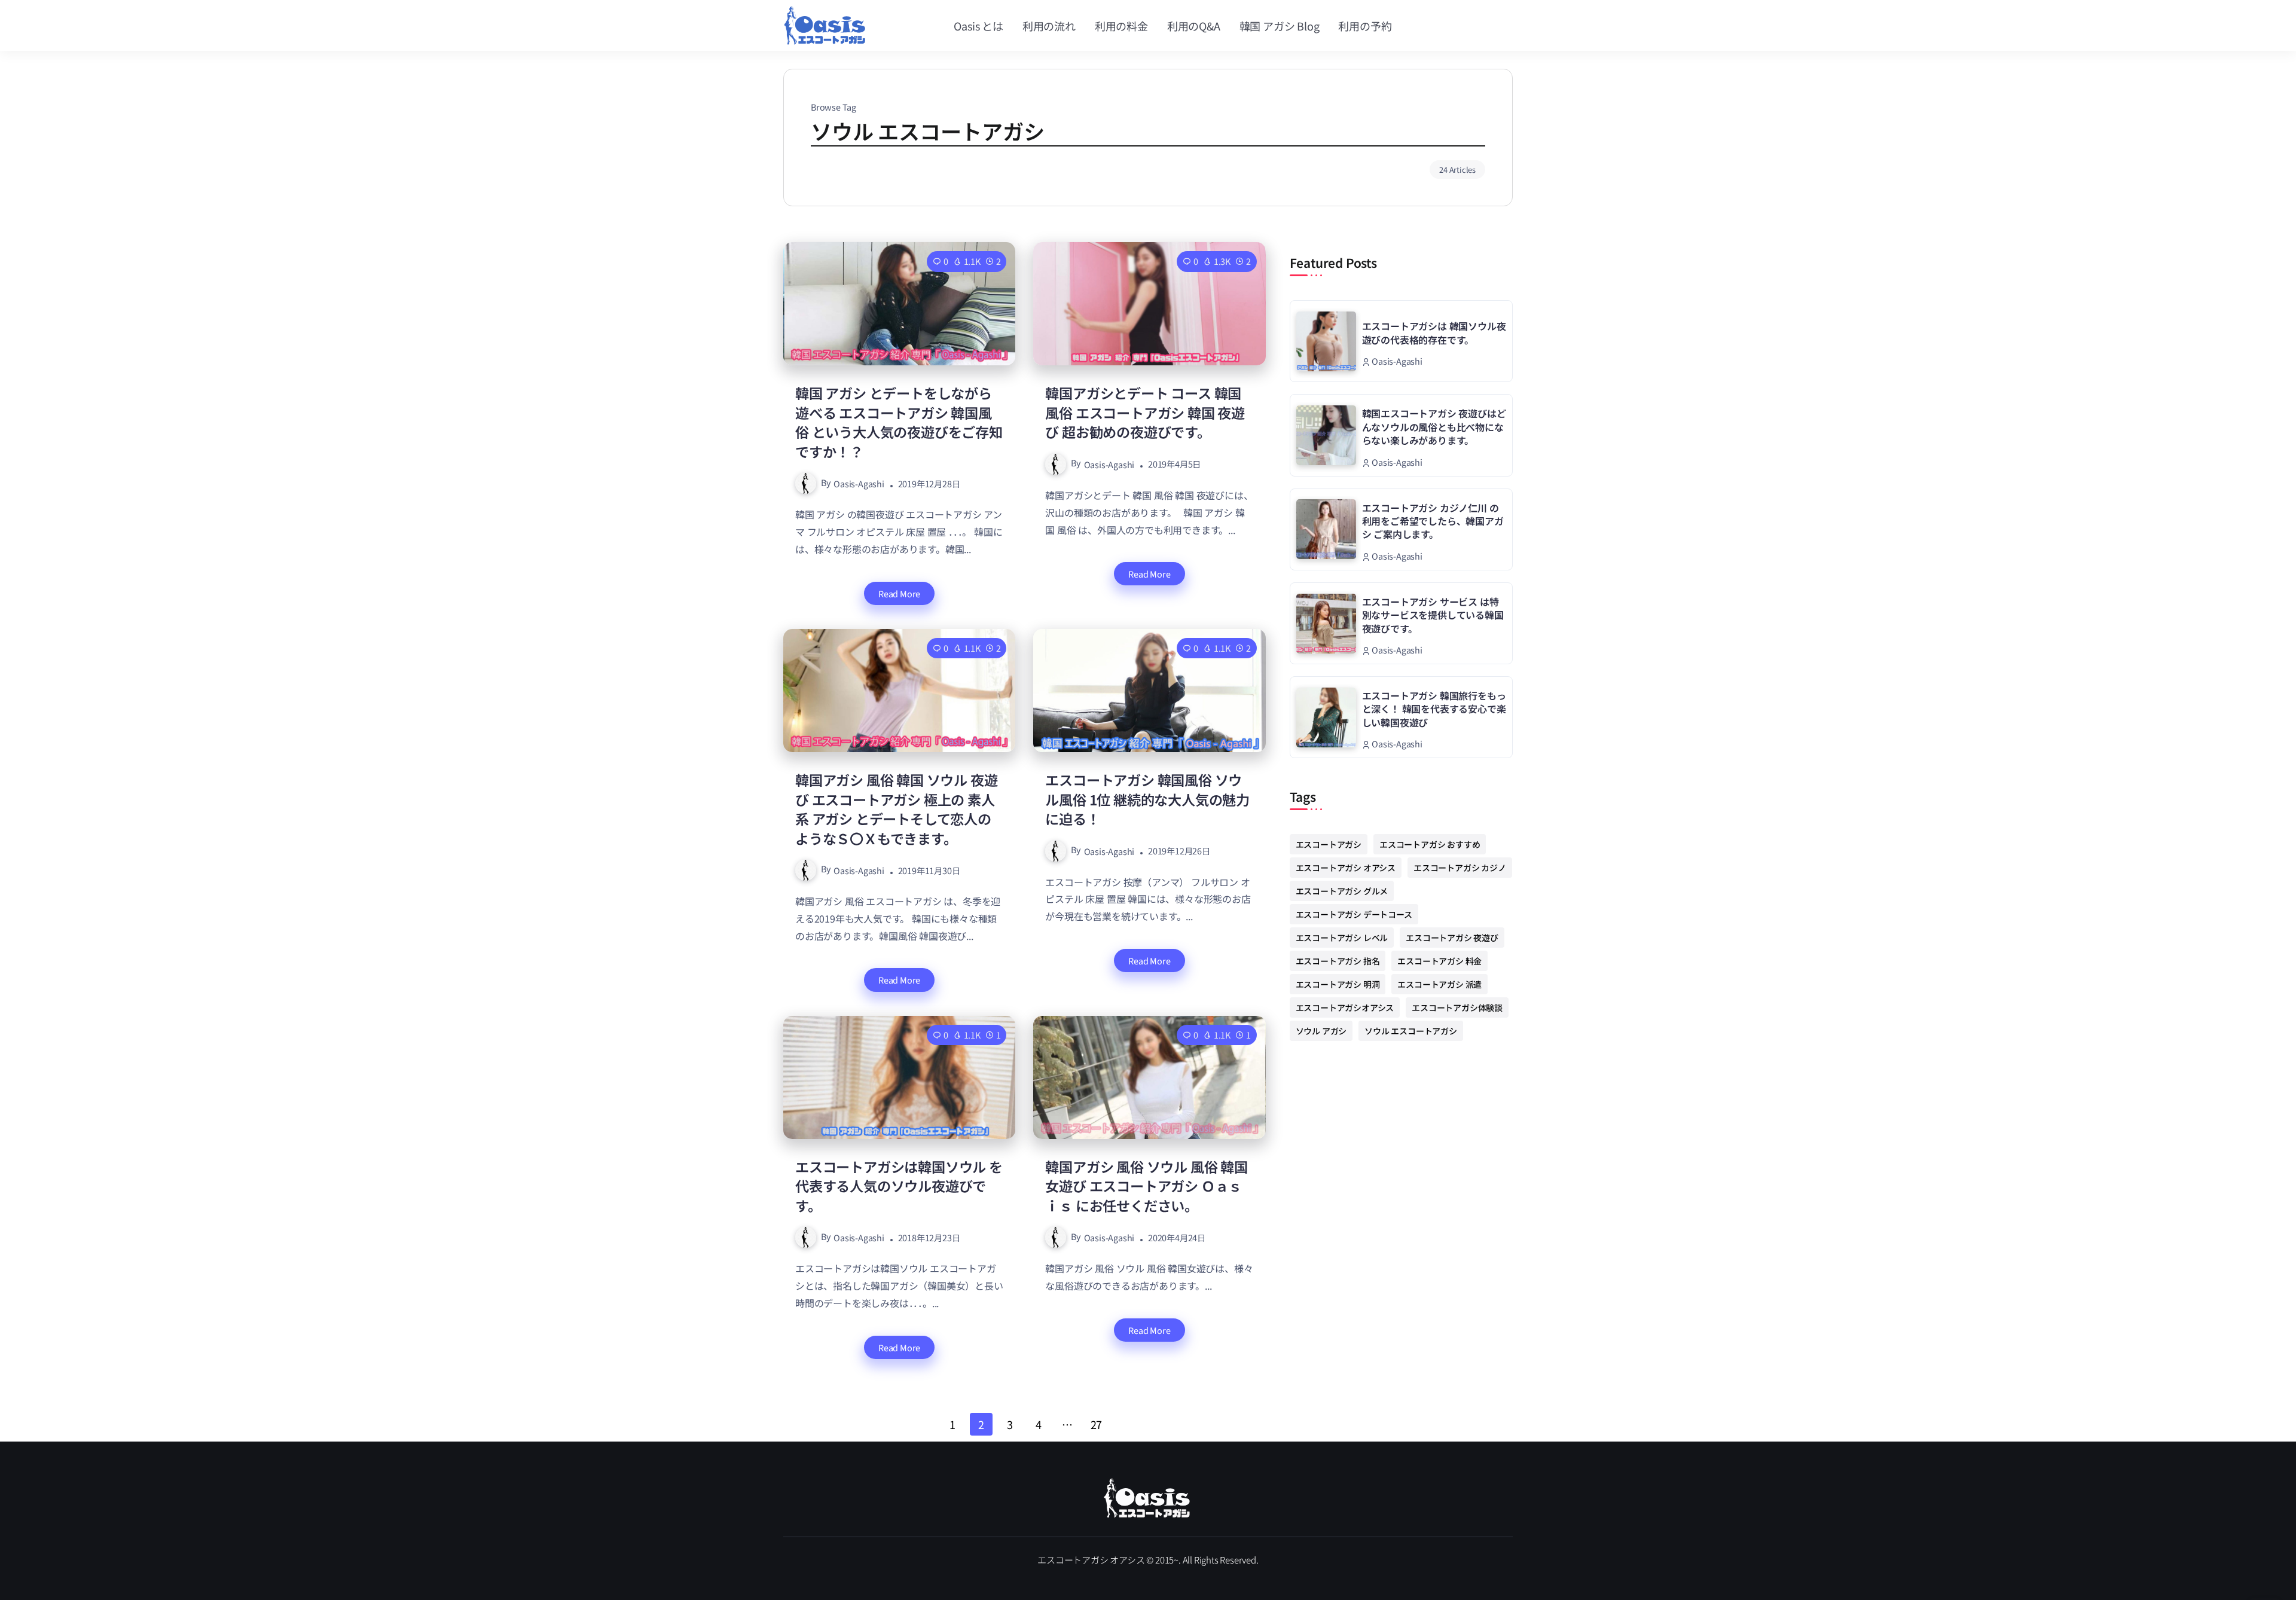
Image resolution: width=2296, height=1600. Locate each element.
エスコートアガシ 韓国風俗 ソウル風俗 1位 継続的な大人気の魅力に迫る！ (1147, 799)
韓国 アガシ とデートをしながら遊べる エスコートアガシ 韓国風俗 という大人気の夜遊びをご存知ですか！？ (899, 422)
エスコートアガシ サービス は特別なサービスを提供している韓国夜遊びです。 (1433, 615)
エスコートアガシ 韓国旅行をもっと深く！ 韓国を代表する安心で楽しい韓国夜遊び (1434, 709)
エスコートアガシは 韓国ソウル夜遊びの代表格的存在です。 (1434, 332)
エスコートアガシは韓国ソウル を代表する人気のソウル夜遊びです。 (899, 1186)
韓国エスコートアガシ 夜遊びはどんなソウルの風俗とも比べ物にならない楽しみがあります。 (1434, 427)
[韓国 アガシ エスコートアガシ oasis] (1148, 1496)
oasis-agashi (859, 483)
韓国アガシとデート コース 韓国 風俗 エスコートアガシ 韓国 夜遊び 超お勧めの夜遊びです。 (1145, 412)
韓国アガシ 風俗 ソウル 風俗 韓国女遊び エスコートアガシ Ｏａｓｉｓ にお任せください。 (1146, 1186)
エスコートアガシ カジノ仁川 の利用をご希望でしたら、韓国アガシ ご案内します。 (1433, 521)
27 (1097, 1424)
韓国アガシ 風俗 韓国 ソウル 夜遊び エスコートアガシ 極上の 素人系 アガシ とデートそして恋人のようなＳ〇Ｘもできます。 (896, 809)
